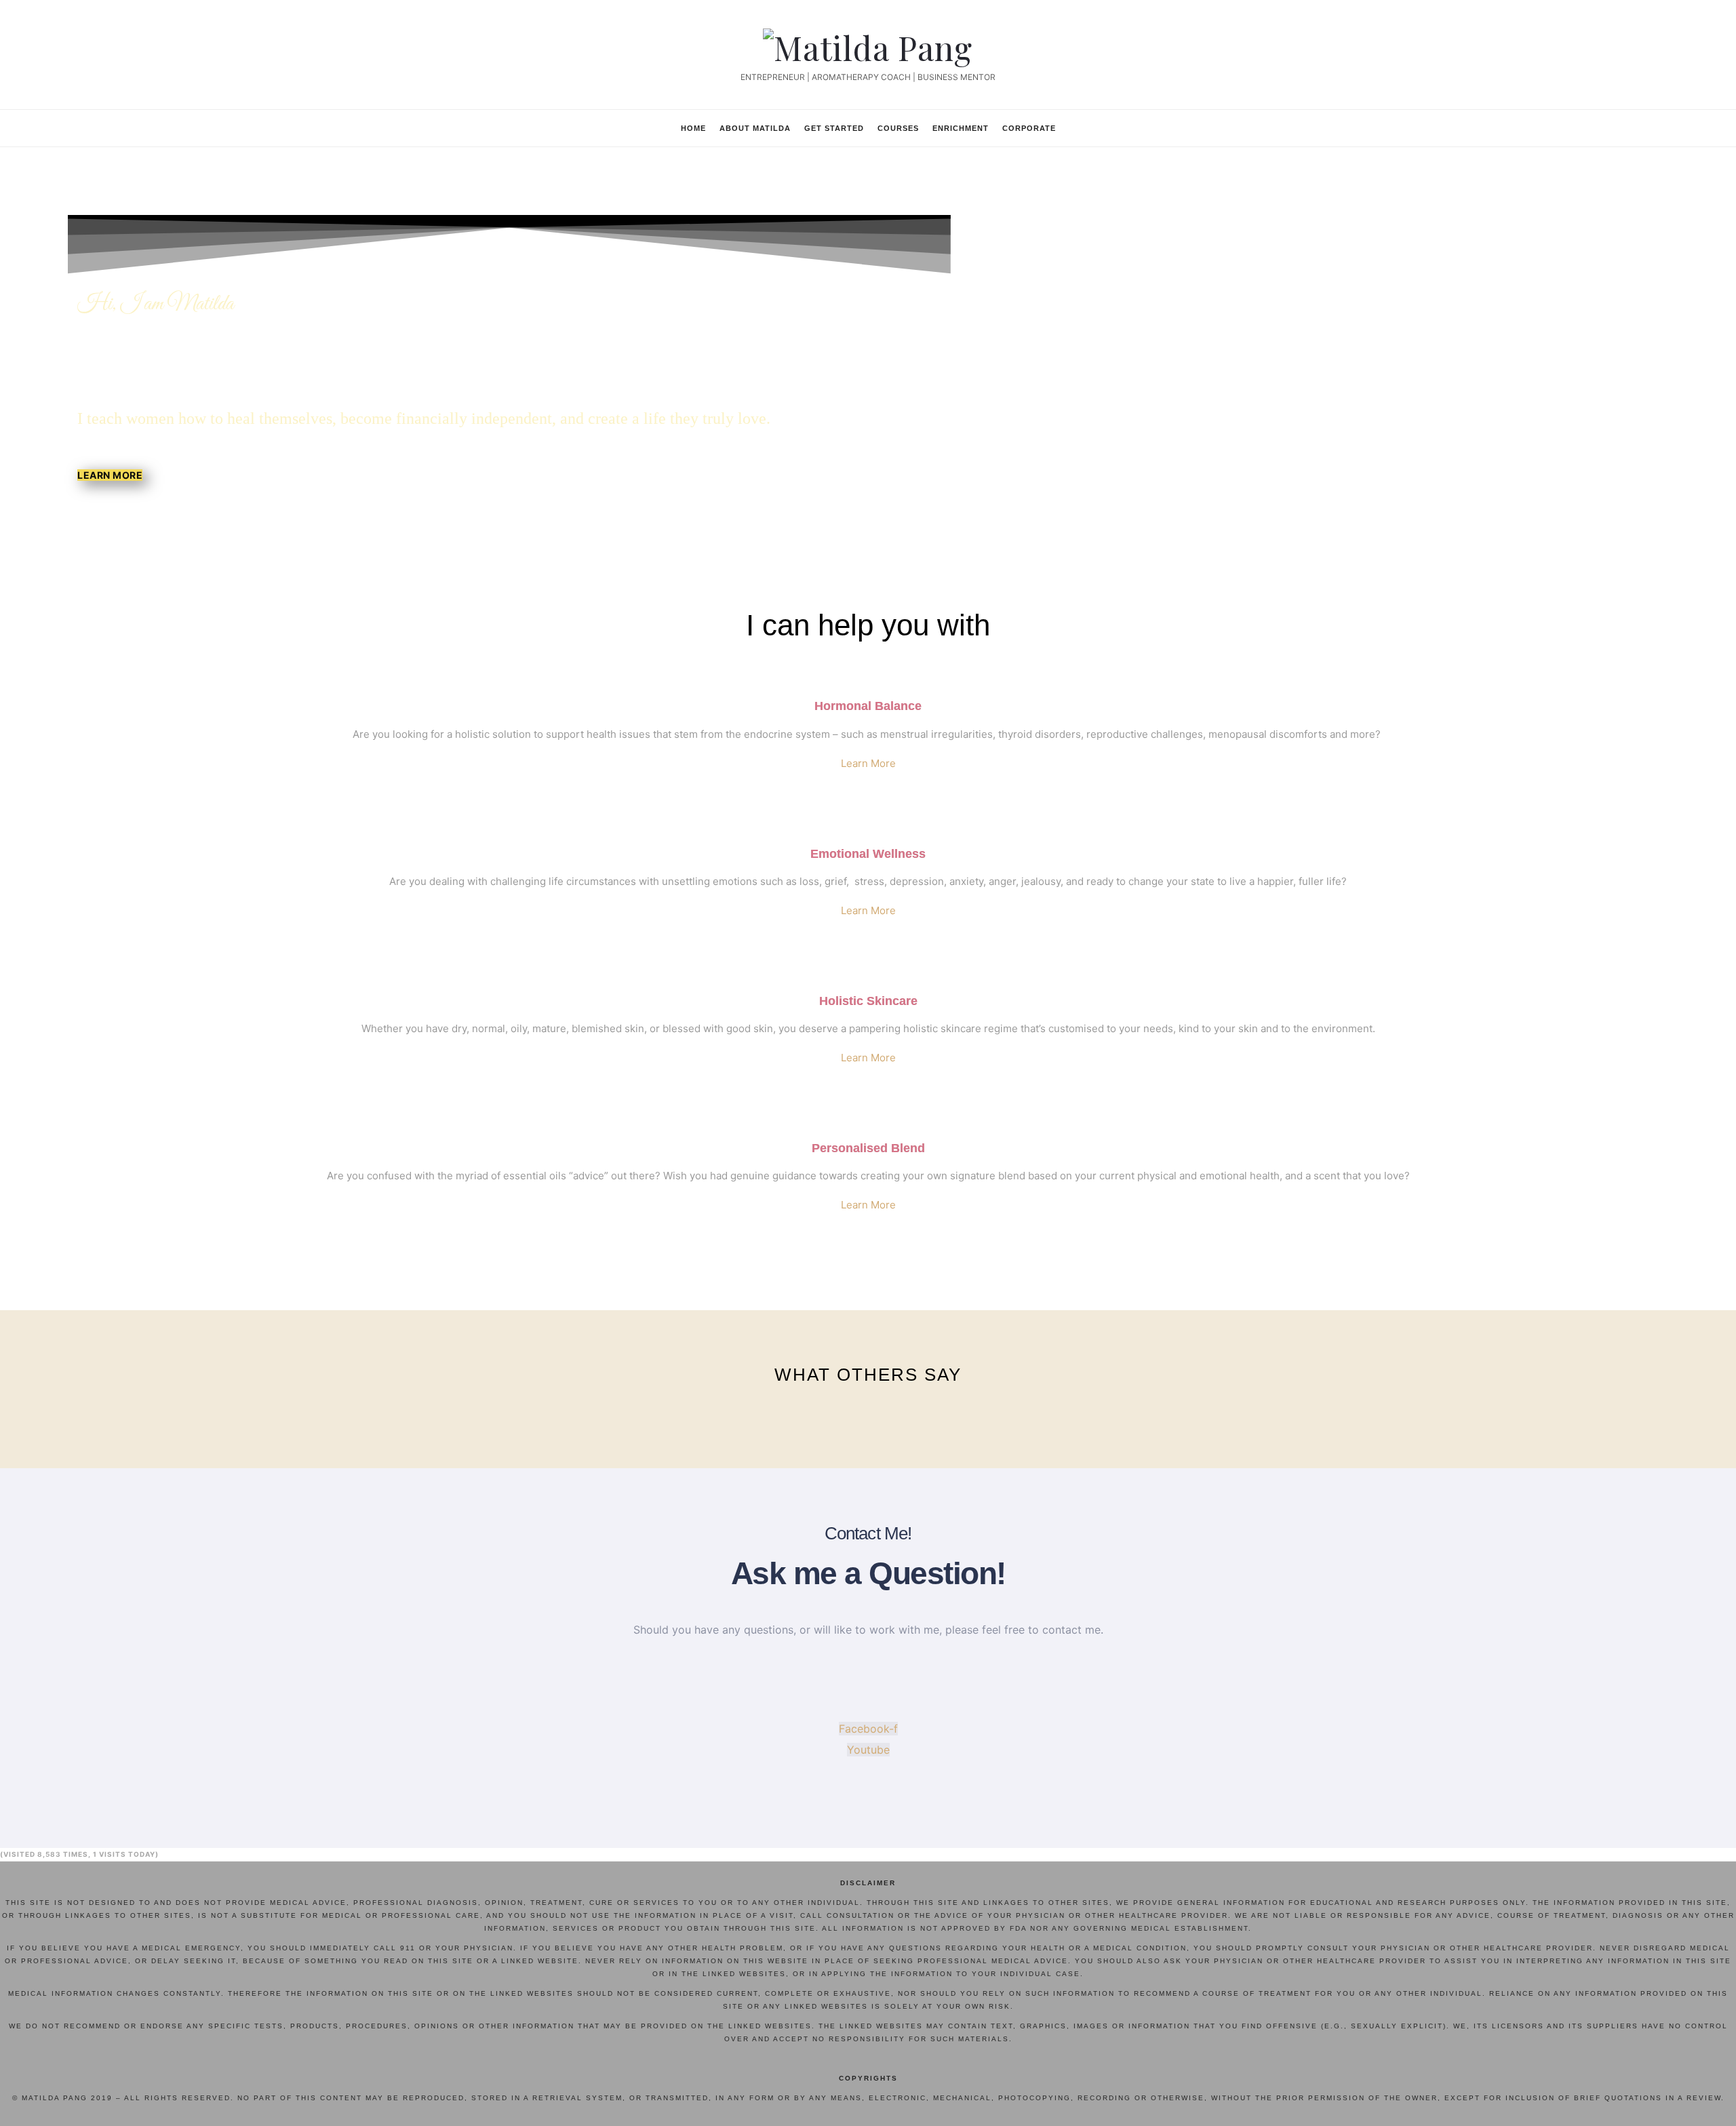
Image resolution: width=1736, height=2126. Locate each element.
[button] (110, 475)
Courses (898, 128)
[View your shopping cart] (1227, 127)
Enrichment (961, 128)
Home (693, 128)
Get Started (834, 128)
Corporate (1029, 128)
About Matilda (755, 128)
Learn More (868, 763)
